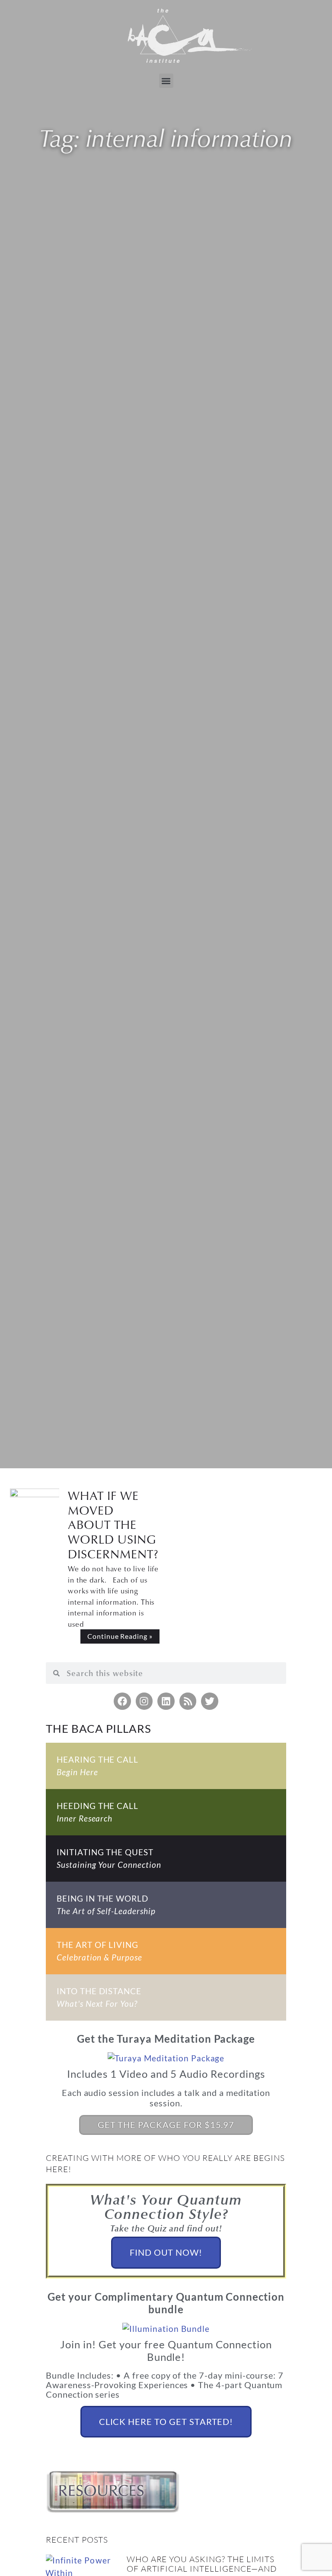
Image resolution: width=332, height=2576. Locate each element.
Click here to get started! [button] (166, 2421)
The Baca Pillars (99, 1728)
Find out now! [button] (166, 2252)
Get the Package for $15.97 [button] (166, 2125)
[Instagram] (144, 1701)
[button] (166, 81)
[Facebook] (122, 1701)
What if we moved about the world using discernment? (113, 1524)
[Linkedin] (166, 1701)
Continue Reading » (120, 1636)
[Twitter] (210, 1701)
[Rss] (188, 1701)
